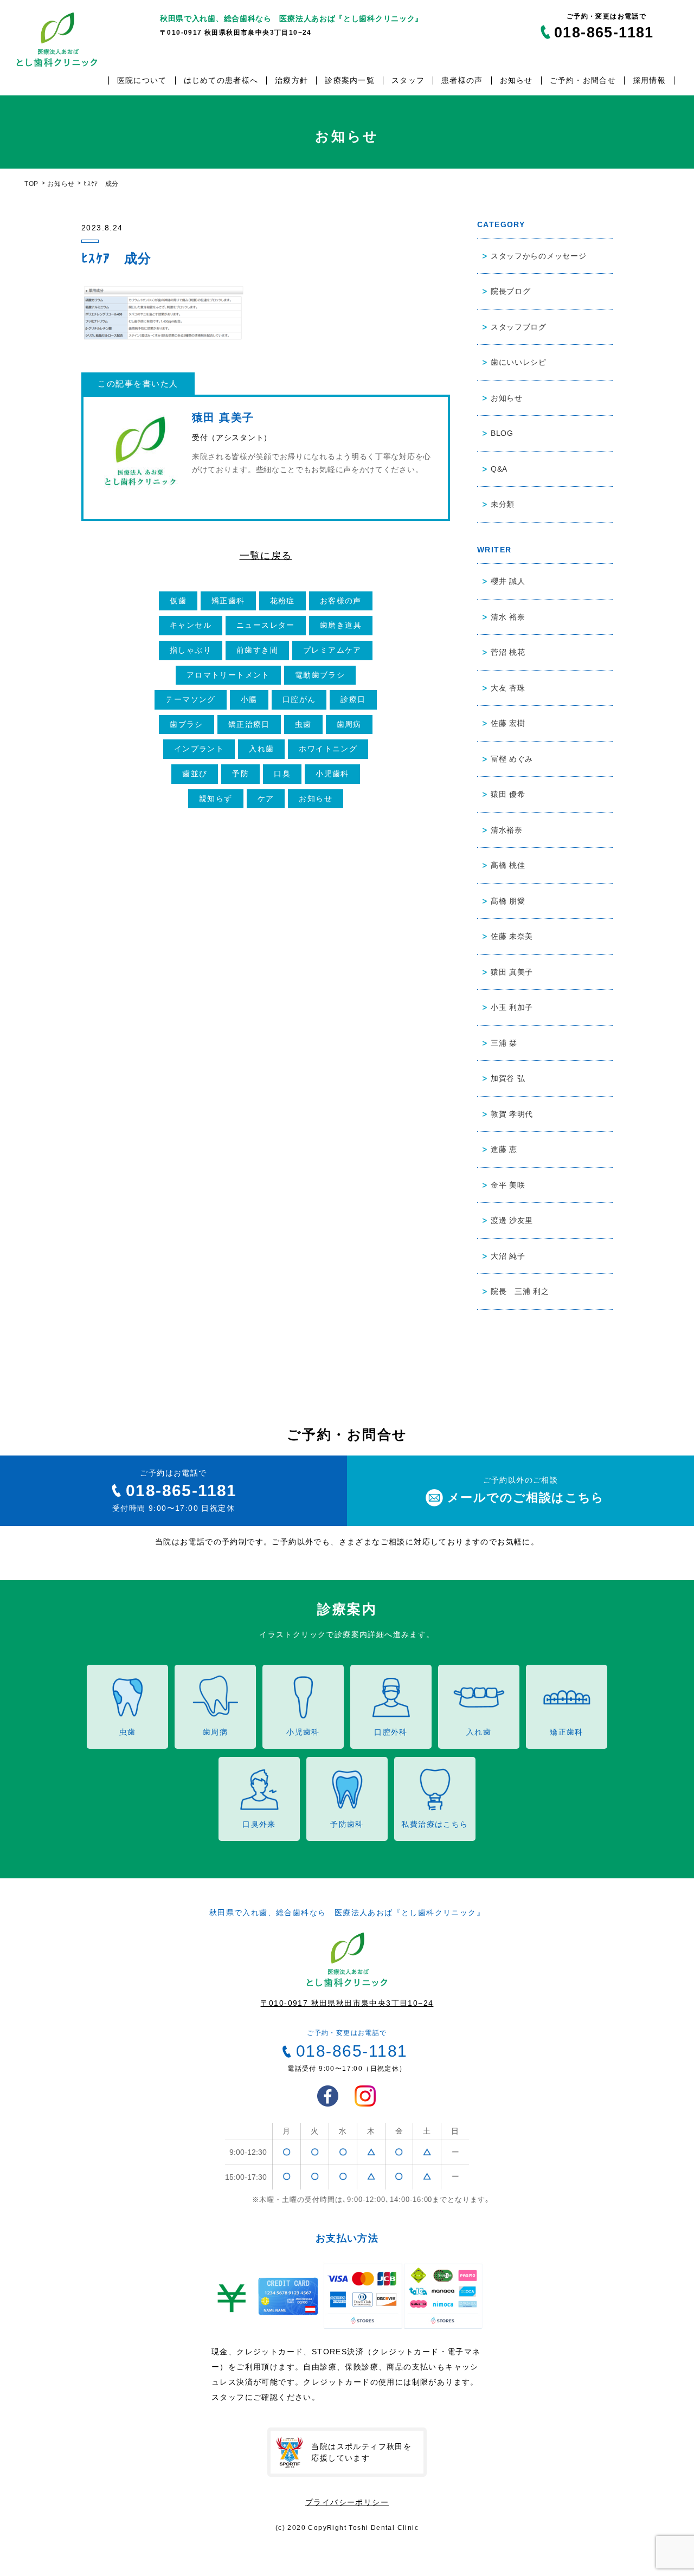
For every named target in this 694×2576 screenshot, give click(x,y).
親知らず (216, 798)
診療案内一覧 (350, 80)
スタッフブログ (519, 327)
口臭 (282, 774)
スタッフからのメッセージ (538, 256)
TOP (31, 184)
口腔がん (299, 699)
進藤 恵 (504, 1149)
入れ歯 (261, 749)
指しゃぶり (191, 650)
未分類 (503, 504)
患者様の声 (462, 80)
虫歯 (303, 724)
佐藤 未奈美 (512, 936)
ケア (266, 798)
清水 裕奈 (508, 617)
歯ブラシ (187, 724)
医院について (142, 80)
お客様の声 (341, 601)
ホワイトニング (328, 749)
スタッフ (408, 80)
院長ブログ (511, 291)
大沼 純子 (508, 1256)
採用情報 (649, 80)
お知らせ (516, 80)
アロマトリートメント (228, 675)
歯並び (195, 774)
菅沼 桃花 (508, 652)
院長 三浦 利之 (520, 1291)
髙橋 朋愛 (508, 901)
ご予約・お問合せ (583, 80)
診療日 (353, 699)
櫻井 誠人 (508, 581)
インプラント (199, 749)
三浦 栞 (504, 1043)
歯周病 (349, 724)
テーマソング (190, 699)
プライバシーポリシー (347, 2502)
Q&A (499, 469)
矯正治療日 (249, 724)
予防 (240, 774)
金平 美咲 (508, 1185)
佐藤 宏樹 (508, 723)
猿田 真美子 (512, 972)
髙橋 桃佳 (508, 865)
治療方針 (291, 80)
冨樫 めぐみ (512, 759)
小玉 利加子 (512, 1007)
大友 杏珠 (508, 688)
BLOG (502, 433)
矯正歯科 (228, 601)
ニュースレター (266, 625)
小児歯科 (332, 774)
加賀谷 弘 (508, 1078)
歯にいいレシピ (519, 362)
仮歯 (178, 601)
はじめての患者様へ (221, 80)
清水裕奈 (507, 830)
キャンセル (191, 625)
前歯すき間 (257, 650)
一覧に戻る (266, 556)
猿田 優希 (508, 794)
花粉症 (282, 601)
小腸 (249, 699)
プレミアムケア (332, 650)
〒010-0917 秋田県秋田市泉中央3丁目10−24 (347, 2003)
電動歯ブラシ (320, 675)
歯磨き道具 (341, 625)
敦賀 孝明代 (512, 1114)
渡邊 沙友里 (512, 1220)
